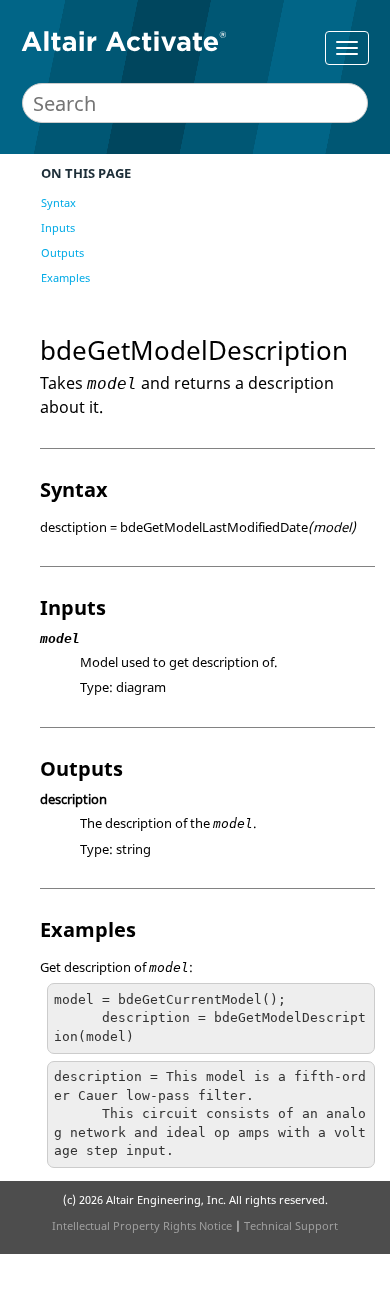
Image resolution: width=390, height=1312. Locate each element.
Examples (65, 277)
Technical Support (291, 1225)
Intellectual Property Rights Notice (142, 1225)
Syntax (58, 202)
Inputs (58, 227)
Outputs (62, 252)
